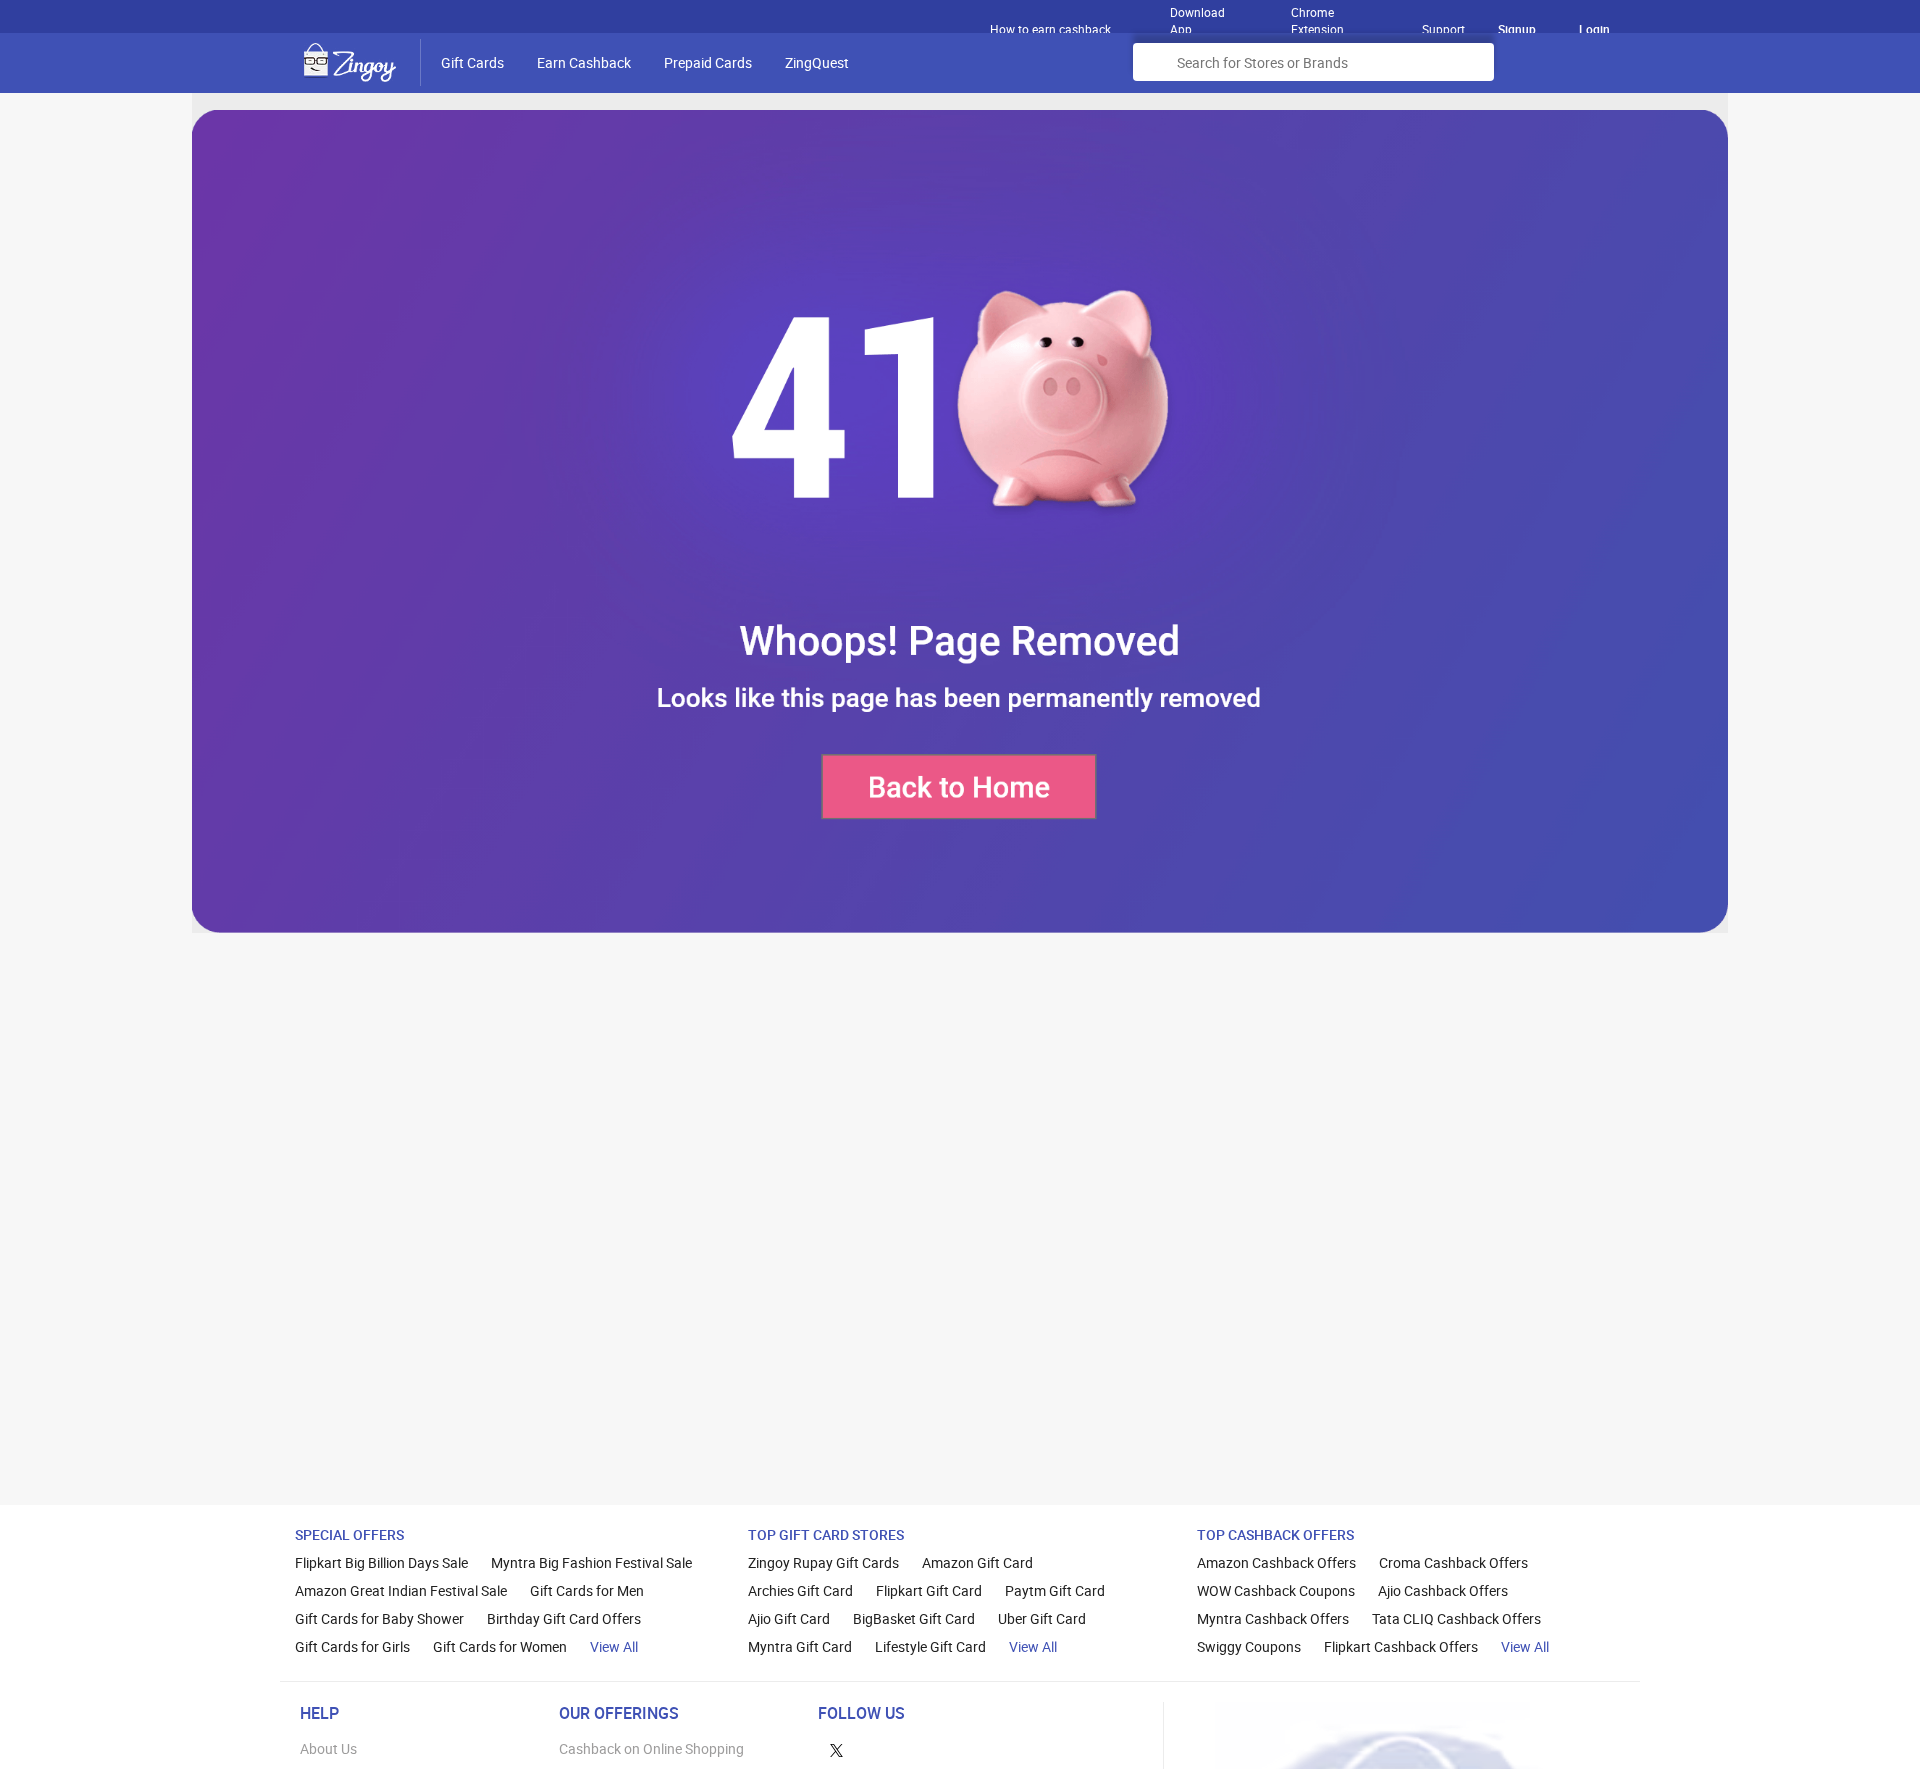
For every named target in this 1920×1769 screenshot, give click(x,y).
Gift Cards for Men (587, 1590)
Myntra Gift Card (800, 1646)
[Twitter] (836, 1748)
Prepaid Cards (708, 62)
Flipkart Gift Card (929, 1590)
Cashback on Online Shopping (651, 1748)
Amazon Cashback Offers (1276, 1562)
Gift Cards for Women (500, 1646)
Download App (1197, 16)
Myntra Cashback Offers (1273, 1618)
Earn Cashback (584, 62)
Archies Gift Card (800, 1590)
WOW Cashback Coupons (1276, 1590)
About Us (328, 1748)
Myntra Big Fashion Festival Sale (591, 1562)
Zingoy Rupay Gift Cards (823, 1562)
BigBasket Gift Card (914, 1618)
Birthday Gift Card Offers (564, 1618)
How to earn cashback (1052, 29)
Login (1594, 29)
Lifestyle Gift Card (930, 1646)
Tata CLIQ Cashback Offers (1456, 1618)
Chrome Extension (1317, 16)
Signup (1517, 29)
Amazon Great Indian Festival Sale (401, 1590)
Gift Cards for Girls (352, 1646)
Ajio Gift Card (789, 1618)
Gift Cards (472, 62)
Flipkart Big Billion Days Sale (381, 1562)
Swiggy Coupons (1249, 1646)
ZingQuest (817, 62)
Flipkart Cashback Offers (1401, 1646)
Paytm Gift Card (1055, 1590)
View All (614, 1646)
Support (1443, 29)
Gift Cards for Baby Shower (379, 1618)
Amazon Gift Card (977, 1562)
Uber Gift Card (1042, 1618)
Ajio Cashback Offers (1443, 1590)
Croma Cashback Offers (1453, 1562)
